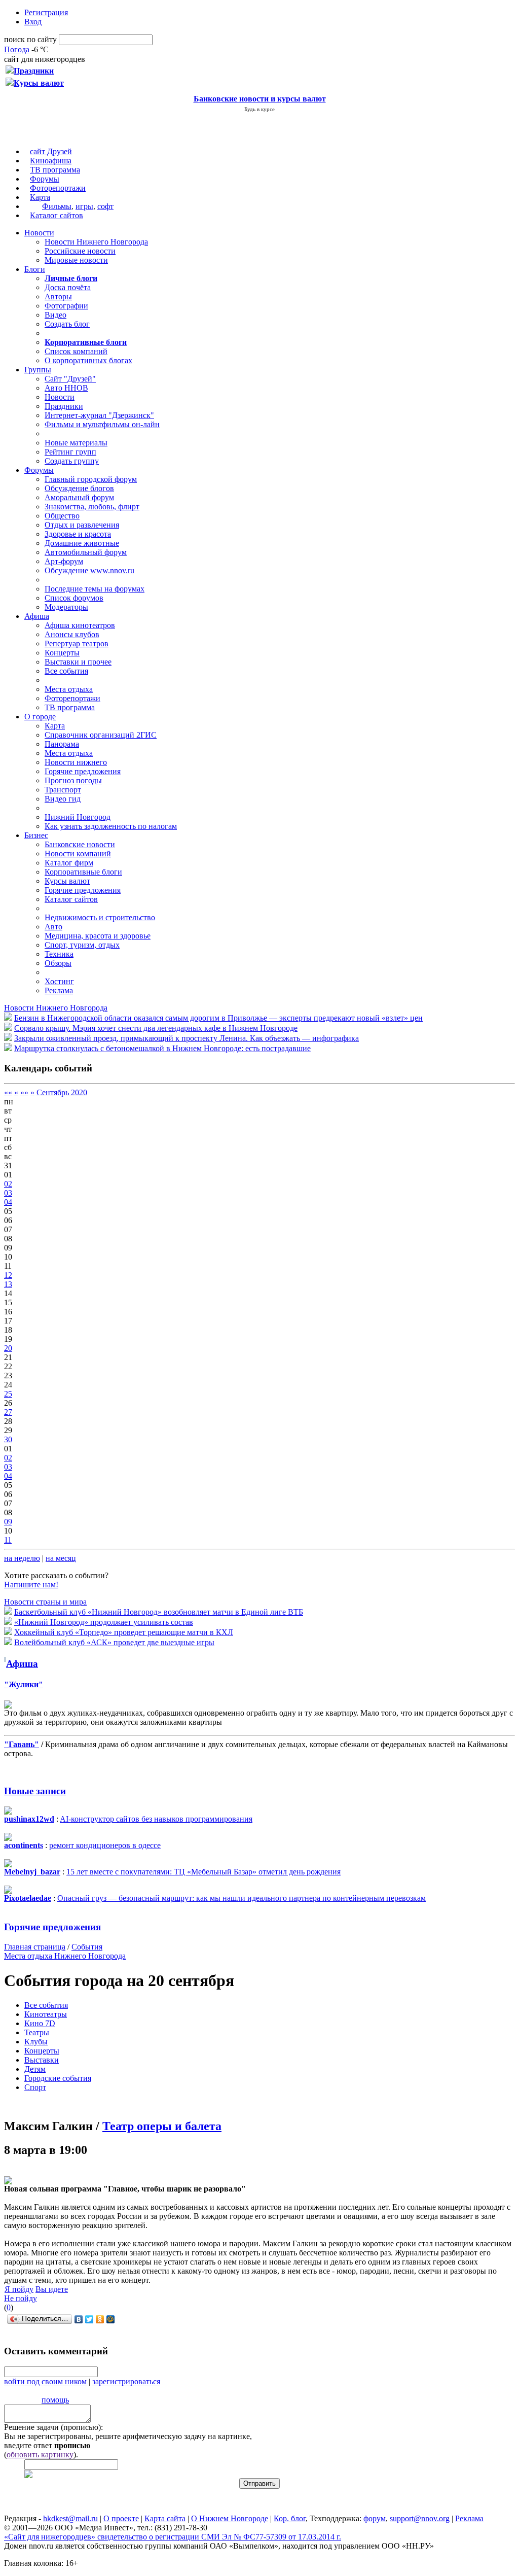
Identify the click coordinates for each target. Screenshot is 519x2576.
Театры (37, 2032)
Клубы (36, 2042)
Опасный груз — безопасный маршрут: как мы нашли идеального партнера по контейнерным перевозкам (242, 1898)
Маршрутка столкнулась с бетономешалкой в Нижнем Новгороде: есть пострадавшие (162, 1048)
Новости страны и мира (45, 1602)
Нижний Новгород (78, 817)
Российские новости (80, 251)
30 (8, 1439)
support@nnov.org (420, 2518)
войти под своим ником (45, 2381)
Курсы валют (67, 881)
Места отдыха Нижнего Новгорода (65, 1956)
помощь (55, 2400)
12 (8, 1275)
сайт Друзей (51, 151)
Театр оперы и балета (162, 2126)
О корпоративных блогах (88, 360)
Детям (35, 2069)
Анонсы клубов (72, 634)
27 (8, 1412)
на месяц (61, 1558)
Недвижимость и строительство (100, 917)
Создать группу (72, 461)
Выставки (42, 2060)
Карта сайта (165, 2518)
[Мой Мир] (111, 2319)
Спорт (35, 2087)
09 (8, 1522)
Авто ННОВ (66, 388)
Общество (62, 516)
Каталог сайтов (57, 215)
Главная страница (35, 1947)
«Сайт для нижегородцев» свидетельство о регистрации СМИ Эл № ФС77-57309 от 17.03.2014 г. (173, 2537)
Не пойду (21, 2298)
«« (8, 1092)
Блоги (35, 269)
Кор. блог (290, 2518)
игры (84, 206)
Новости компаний (78, 854)
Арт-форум (64, 561)
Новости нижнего (76, 762)
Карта (40, 197)
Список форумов (74, 598)
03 (8, 1193)
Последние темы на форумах (95, 589)
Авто (53, 927)
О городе (40, 717)
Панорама (62, 744)
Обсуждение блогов (79, 488)
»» (24, 1092)
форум (375, 2518)
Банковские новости (80, 844)
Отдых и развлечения (82, 525)
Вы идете (52, 2289)
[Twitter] (89, 2319)
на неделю (22, 1558)
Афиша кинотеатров (80, 625)
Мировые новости (76, 260)
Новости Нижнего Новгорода (96, 242)
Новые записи (35, 1791)
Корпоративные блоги (83, 872)
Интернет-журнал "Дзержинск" (99, 415)
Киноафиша (51, 161)
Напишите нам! (31, 1585)
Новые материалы (76, 443)
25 (8, 1394)
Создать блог (67, 324)
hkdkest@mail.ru (70, 2518)
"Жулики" (24, 1684)
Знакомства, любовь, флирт (92, 507)
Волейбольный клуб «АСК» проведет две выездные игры (114, 1642)
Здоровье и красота (78, 534)
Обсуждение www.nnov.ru (89, 570)
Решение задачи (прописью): (53, 2427)
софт (105, 206)
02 (8, 1184)
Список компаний (76, 351)
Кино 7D (40, 2023)
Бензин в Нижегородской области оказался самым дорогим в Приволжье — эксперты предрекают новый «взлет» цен (218, 1018)
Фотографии (66, 306)
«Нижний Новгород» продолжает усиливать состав (104, 1622)
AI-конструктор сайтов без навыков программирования (156, 1819)
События (87, 1947)
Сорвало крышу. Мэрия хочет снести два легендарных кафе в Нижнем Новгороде (156, 1028)
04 (8, 1202)
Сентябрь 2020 (62, 1092)
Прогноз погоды (73, 780)
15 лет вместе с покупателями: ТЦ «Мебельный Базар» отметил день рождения (203, 1872)
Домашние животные (82, 543)
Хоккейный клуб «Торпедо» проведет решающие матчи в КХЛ (124, 1632)
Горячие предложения (83, 771)
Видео (55, 315)
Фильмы (57, 206)
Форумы (45, 179)
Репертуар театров (77, 643)
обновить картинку (40, 2455)
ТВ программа (55, 170)
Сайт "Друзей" (70, 379)
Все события (66, 671)
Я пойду (19, 2289)
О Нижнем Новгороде (230, 2518)
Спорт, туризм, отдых (82, 945)
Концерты (62, 653)
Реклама (59, 990)
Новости (39, 233)
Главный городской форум (91, 479)
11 (8, 1540)
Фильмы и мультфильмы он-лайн (102, 424)
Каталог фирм (69, 863)
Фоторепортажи (58, 188)
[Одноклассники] (100, 2319)
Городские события (58, 2078)
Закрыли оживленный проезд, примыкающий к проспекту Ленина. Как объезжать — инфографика (187, 1038)
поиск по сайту (30, 39)
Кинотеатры (46, 2014)
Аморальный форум (79, 497)
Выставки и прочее (78, 662)
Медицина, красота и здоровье (98, 936)
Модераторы (66, 607)
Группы (38, 370)
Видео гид (63, 799)
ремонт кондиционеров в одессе (105, 1845)
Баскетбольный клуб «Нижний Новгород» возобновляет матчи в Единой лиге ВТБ (159, 1612)
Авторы (58, 297)
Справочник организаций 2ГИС (101, 735)
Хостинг (59, 981)
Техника (59, 954)
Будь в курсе (259, 109)
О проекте (121, 2518)
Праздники (64, 406)
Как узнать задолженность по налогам (111, 826)
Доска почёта (68, 287)
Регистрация (46, 12)
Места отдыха (69, 689)
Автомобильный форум (86, 552)
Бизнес (36, 835)
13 (8, 1284)
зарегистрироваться (126, 2381)
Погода (17, 49)
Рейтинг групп (70, 452)
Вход (33, 22)
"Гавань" (22, 1744)
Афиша (37, 616)
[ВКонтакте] (79, 2319)
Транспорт (63, 790)
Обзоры (58, 963)
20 (8, 1348)
